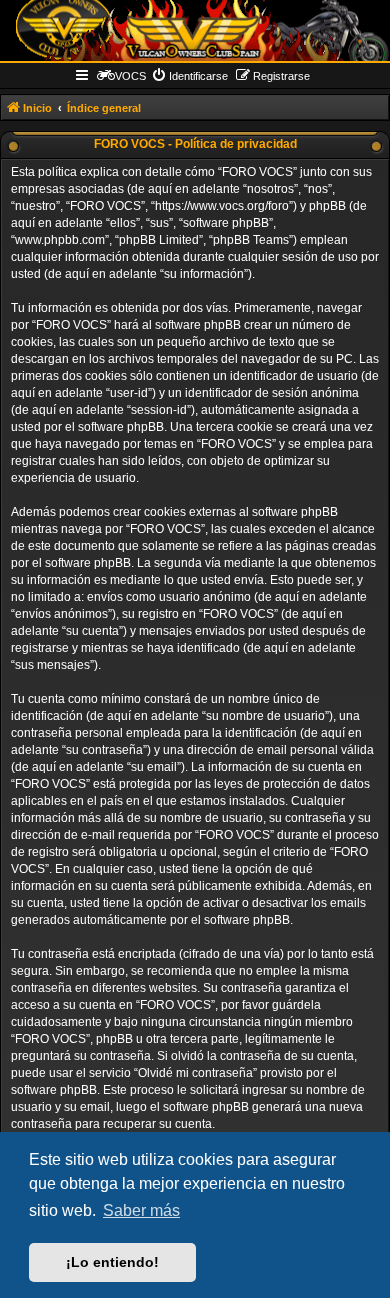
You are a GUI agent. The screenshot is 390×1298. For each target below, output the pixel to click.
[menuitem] (189, 76)
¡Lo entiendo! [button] (112, 1262)
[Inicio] (195, 30)
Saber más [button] (141, 1210)
